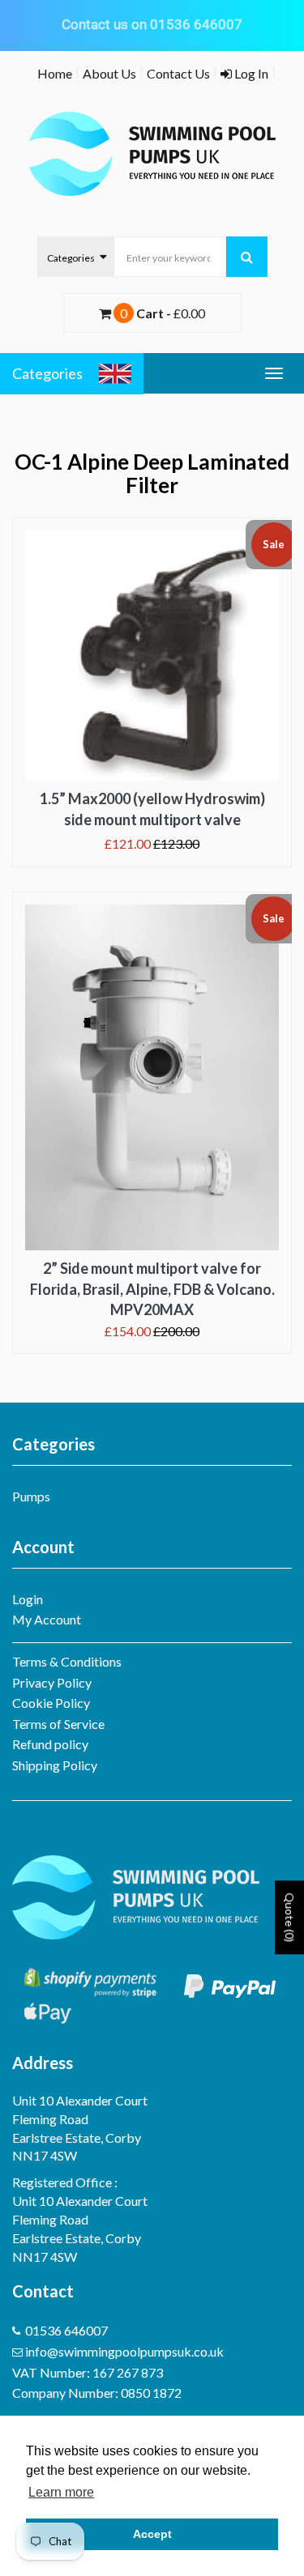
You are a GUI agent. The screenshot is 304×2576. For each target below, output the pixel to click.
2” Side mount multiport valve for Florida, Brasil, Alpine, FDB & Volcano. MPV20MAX (152, 1289)
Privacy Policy (52, 1682)
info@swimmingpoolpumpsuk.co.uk (124, 2351)
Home (55, 73)
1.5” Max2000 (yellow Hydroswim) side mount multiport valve (152, 809)
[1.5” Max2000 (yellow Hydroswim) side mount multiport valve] (152, 656)
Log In (250, 73)
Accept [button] (152, 2534)
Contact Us (178, 73)
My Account (47, 1619)
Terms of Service (58, 1724)
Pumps (31, 1496)
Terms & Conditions (67, 1661)
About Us (109, 73)
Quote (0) (290, 1917)
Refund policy (50, 1744)
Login (28, 1599)
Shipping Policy (55, 1765)
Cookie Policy (51, 1703)
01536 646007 (66, 2330)
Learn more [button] (61, 2492)
